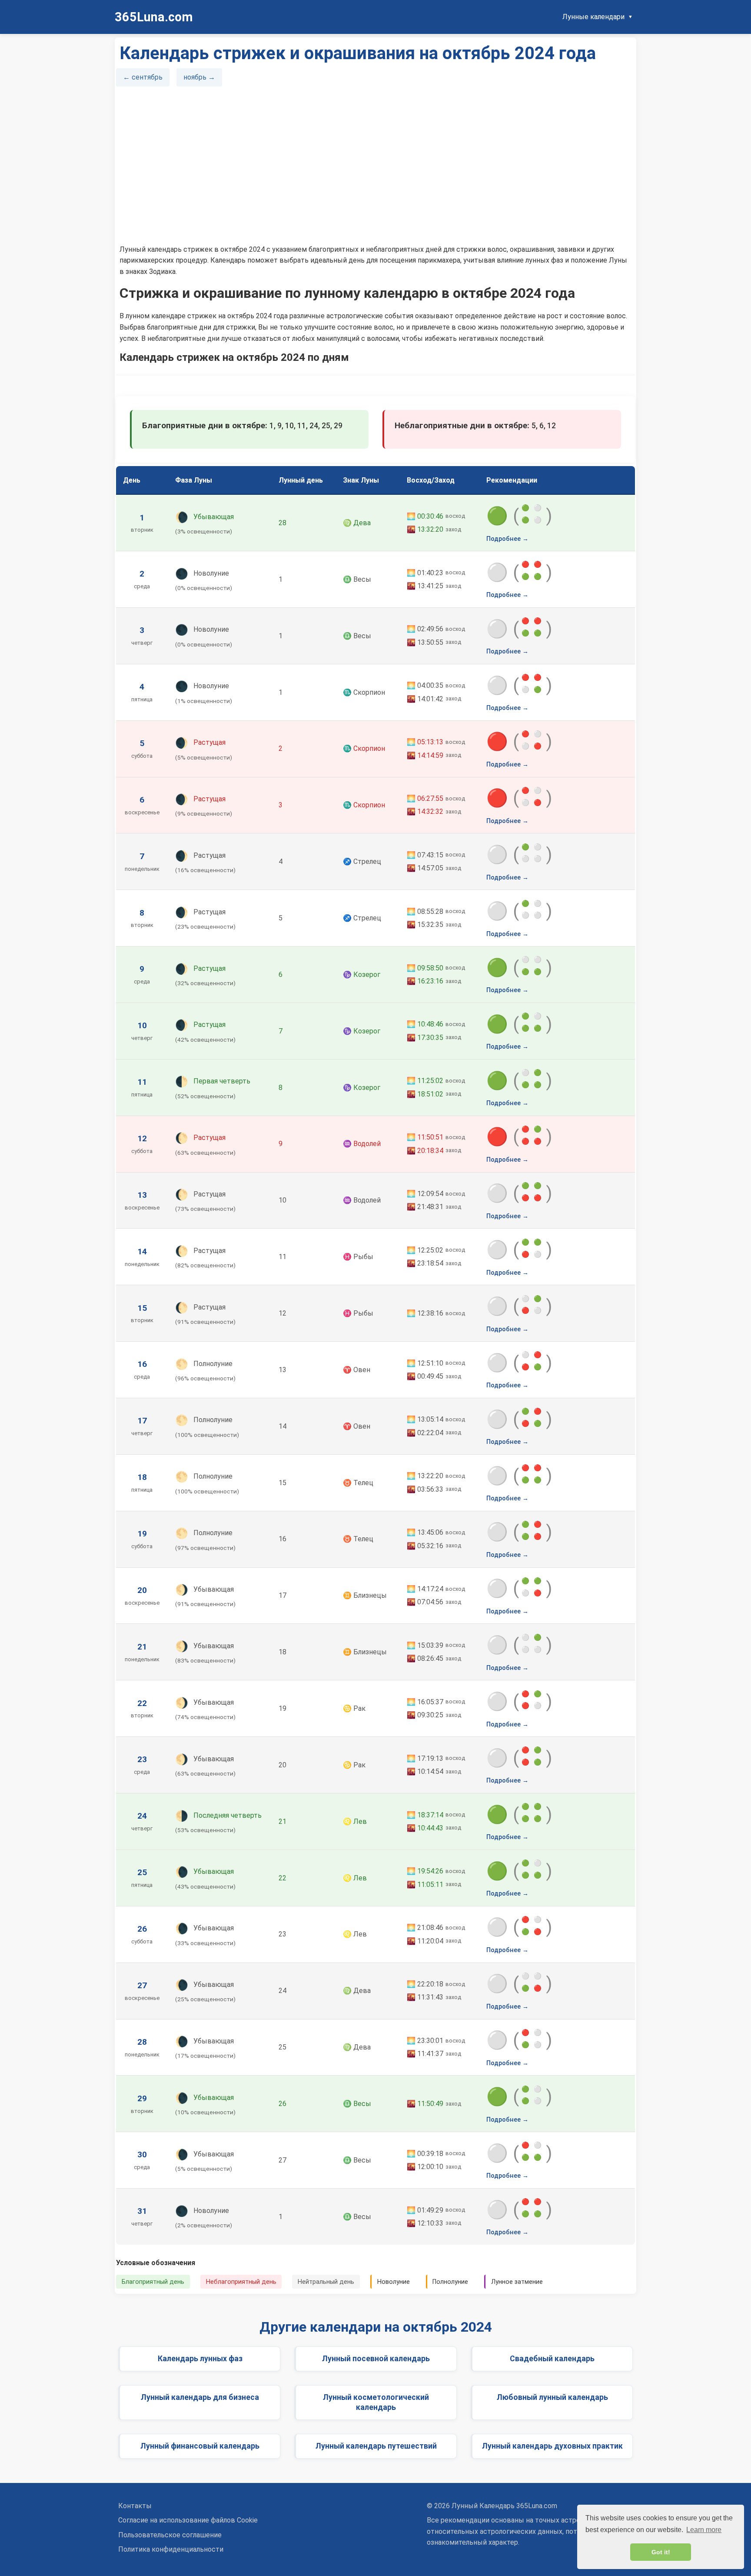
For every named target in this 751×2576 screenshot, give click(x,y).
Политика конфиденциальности (171, 2549)
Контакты (135, 2506)
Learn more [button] (704, 2530)
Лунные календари (593, 17)
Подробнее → (507, 539)
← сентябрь (143, 77)
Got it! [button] (661, 2552)
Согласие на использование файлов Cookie (188, 2520)
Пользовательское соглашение (170, 2535)
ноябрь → (199, 77)
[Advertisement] (375, 169)
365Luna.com (154, 17)
